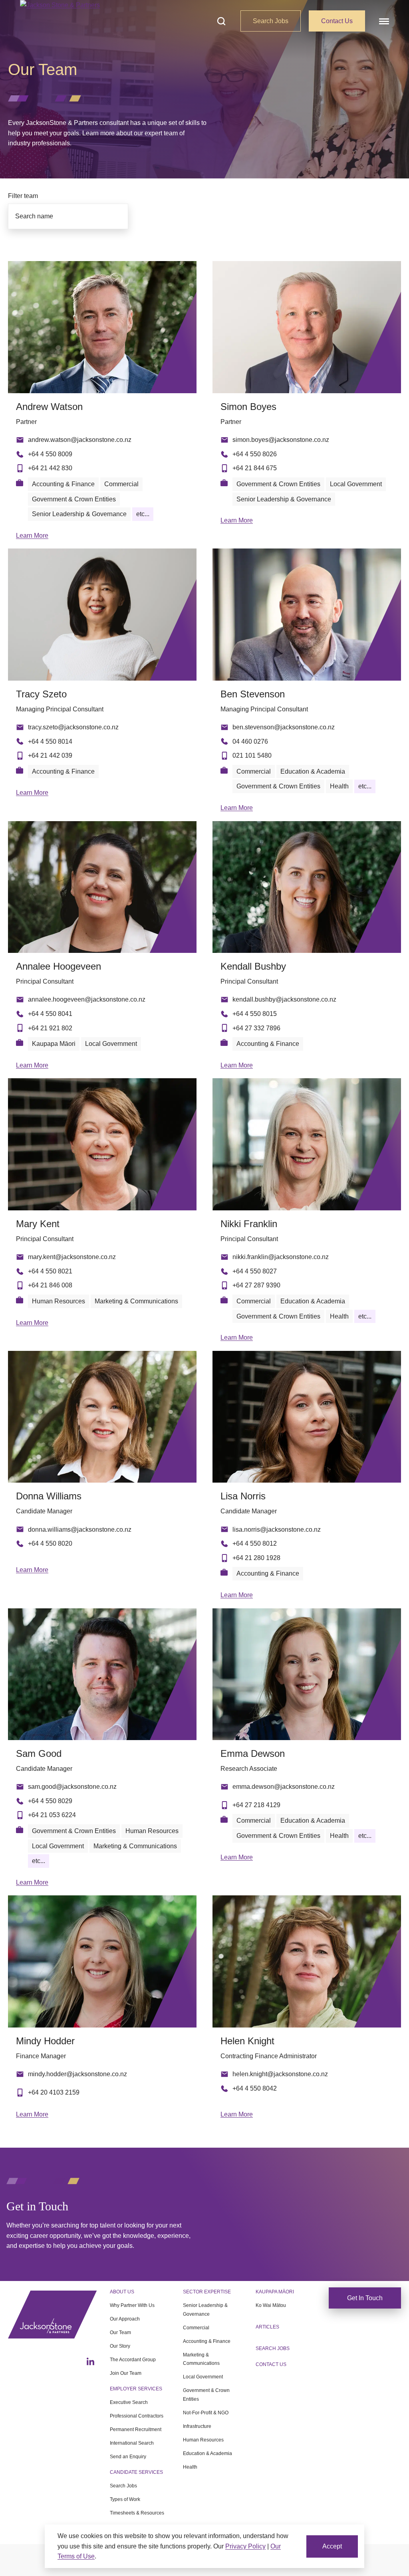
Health (190, 2467)
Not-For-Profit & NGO (206, 2413)
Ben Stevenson (253, 694)
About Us (122, 2292)
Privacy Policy (245, 2546)
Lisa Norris (243, 1496)
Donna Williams (49, 1496)
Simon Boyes (248, 407)
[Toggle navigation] (383, 21)
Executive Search (129, 2402)
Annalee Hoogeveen (59, 966)
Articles (267, 2327)
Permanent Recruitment (136, 2429)
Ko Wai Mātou (271, 2305)
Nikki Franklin (249, 1224)
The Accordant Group (133, 2360)
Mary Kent (38, 1224)
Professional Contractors (137, 2416)
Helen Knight (247, 2041)
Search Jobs (271, 21)
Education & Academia (207, 2453)
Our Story (120, 2346)
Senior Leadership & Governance (205, 2310)
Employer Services (136, 2389)
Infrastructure (197, 2426)
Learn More (32, 536)
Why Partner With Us (132, 2305)
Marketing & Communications (201, 2359)
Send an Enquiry (128, 2457)
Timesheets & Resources (137, 2513)
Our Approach (125, 2319)
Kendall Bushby (253, 966)
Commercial (196, 2328)
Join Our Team (126, 2373)
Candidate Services (136, 2472)
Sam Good (39, 1753)
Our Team (120, 2332)
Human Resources (203, 2440)
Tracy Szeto (41, 694)
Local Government (203, 2377)
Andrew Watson (49, 407)
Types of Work (125, 2499)
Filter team (23, 196)
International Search (132, 2443)
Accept (332, 2546)
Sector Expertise (207, 2292)
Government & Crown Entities (206, 2395)
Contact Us (337, 21)
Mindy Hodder (45, 2041)
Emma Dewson (253, 1753)
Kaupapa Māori (275, 2292)
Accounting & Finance (207, 2341)
